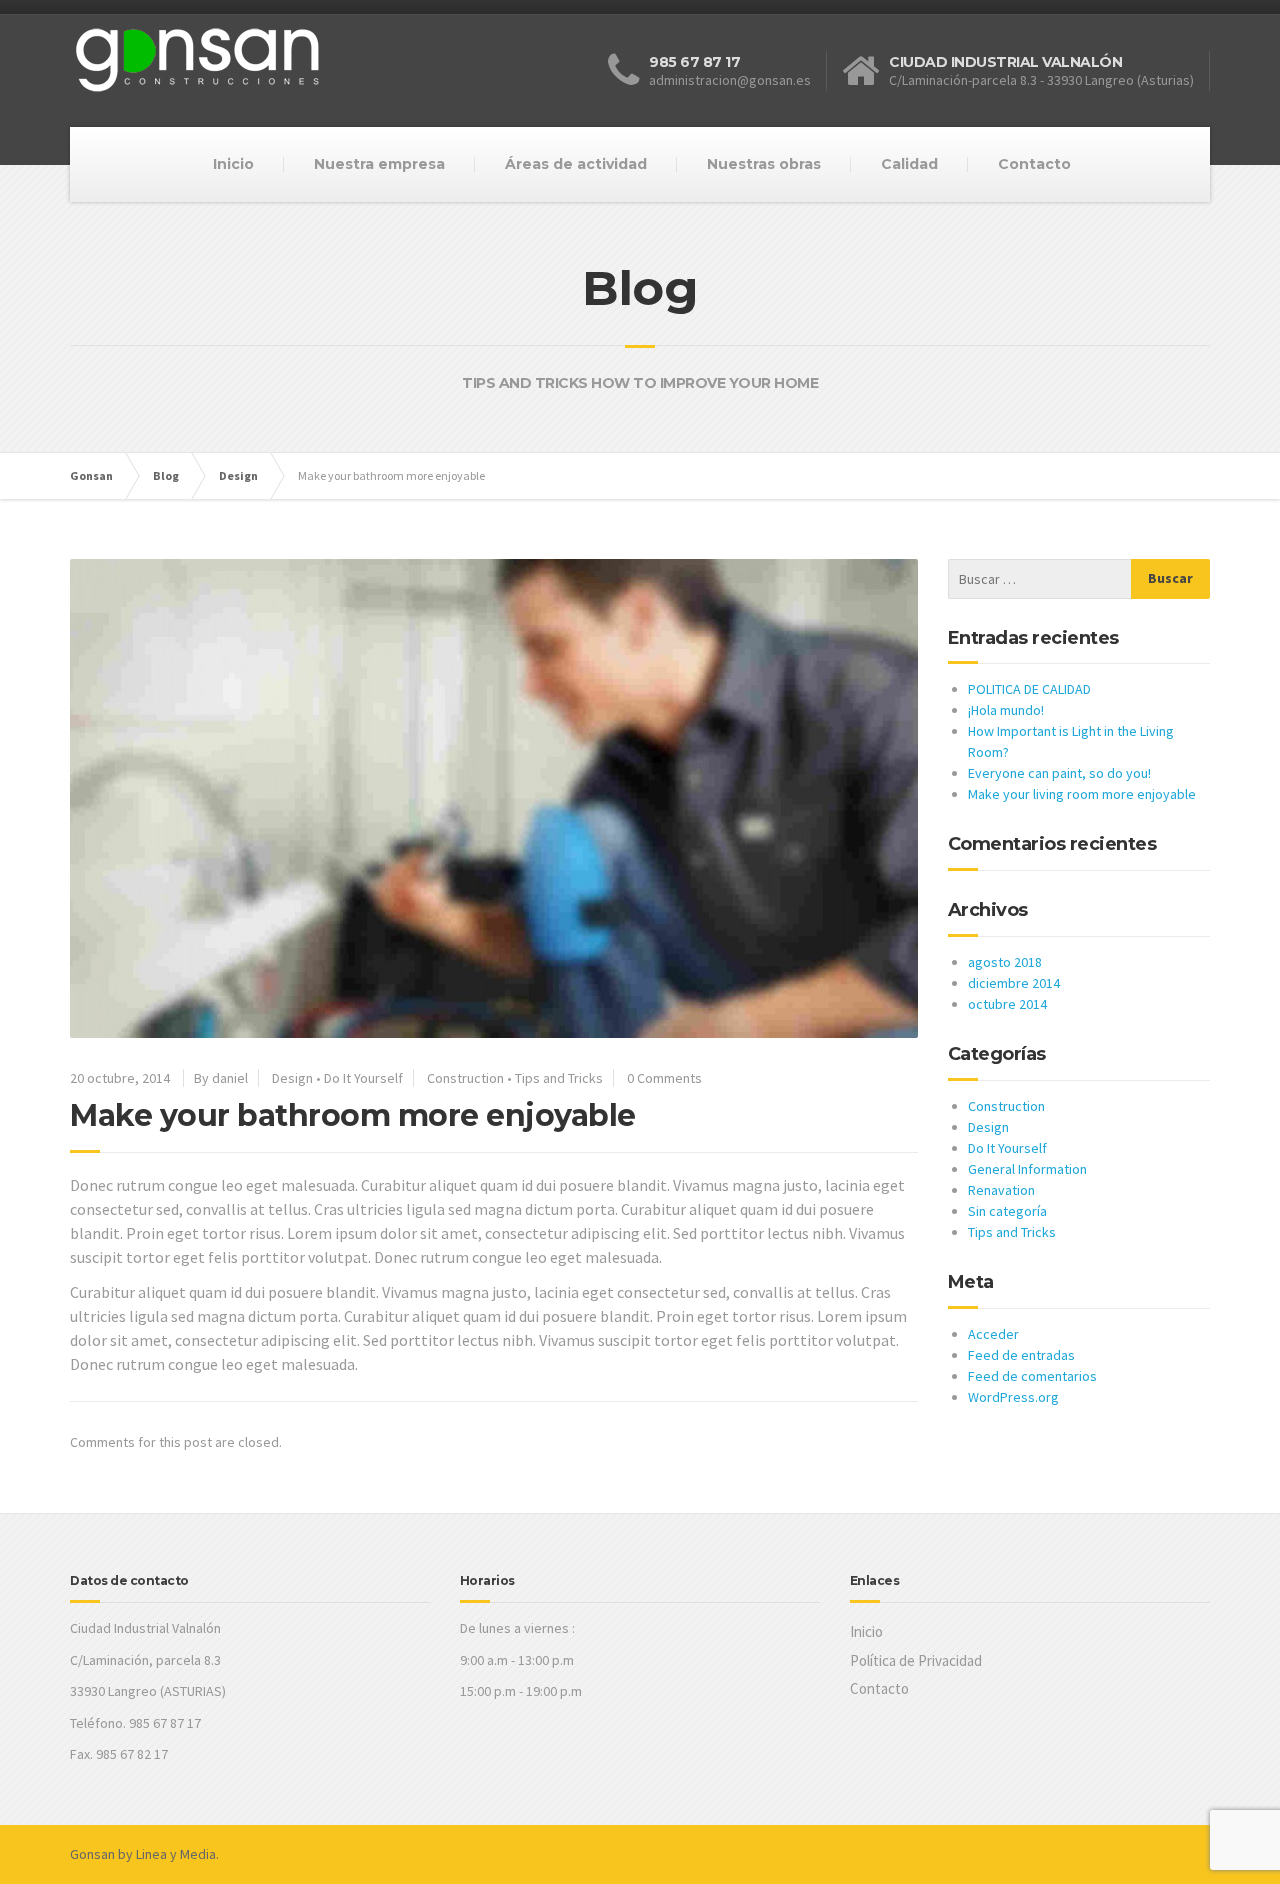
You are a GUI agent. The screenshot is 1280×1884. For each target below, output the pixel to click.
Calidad (909, 164)
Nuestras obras (764, 164)
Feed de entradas (1021, 1355)
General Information (1027, 1169)
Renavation (1001, 1190)
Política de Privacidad (916, 1660)
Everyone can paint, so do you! (1059, 773)
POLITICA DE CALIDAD (1029, 689)
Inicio (233, 164)
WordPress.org (1013, 1397)
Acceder (993, 1334)
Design (292, 1078)
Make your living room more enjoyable (1082, 794)
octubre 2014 (1007, 1004)
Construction (465, 1078)
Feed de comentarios (1032, 1376)
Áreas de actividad (576, 164)
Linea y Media (176, 1854)
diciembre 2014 (1014, 983)
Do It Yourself (363, 1078)
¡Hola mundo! (1006, 710)
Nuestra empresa (379, 164)
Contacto (1034, 164)
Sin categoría (1007, 1211)
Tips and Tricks (559, 1078)
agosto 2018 (1005, 962)
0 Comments (664, 1078)
